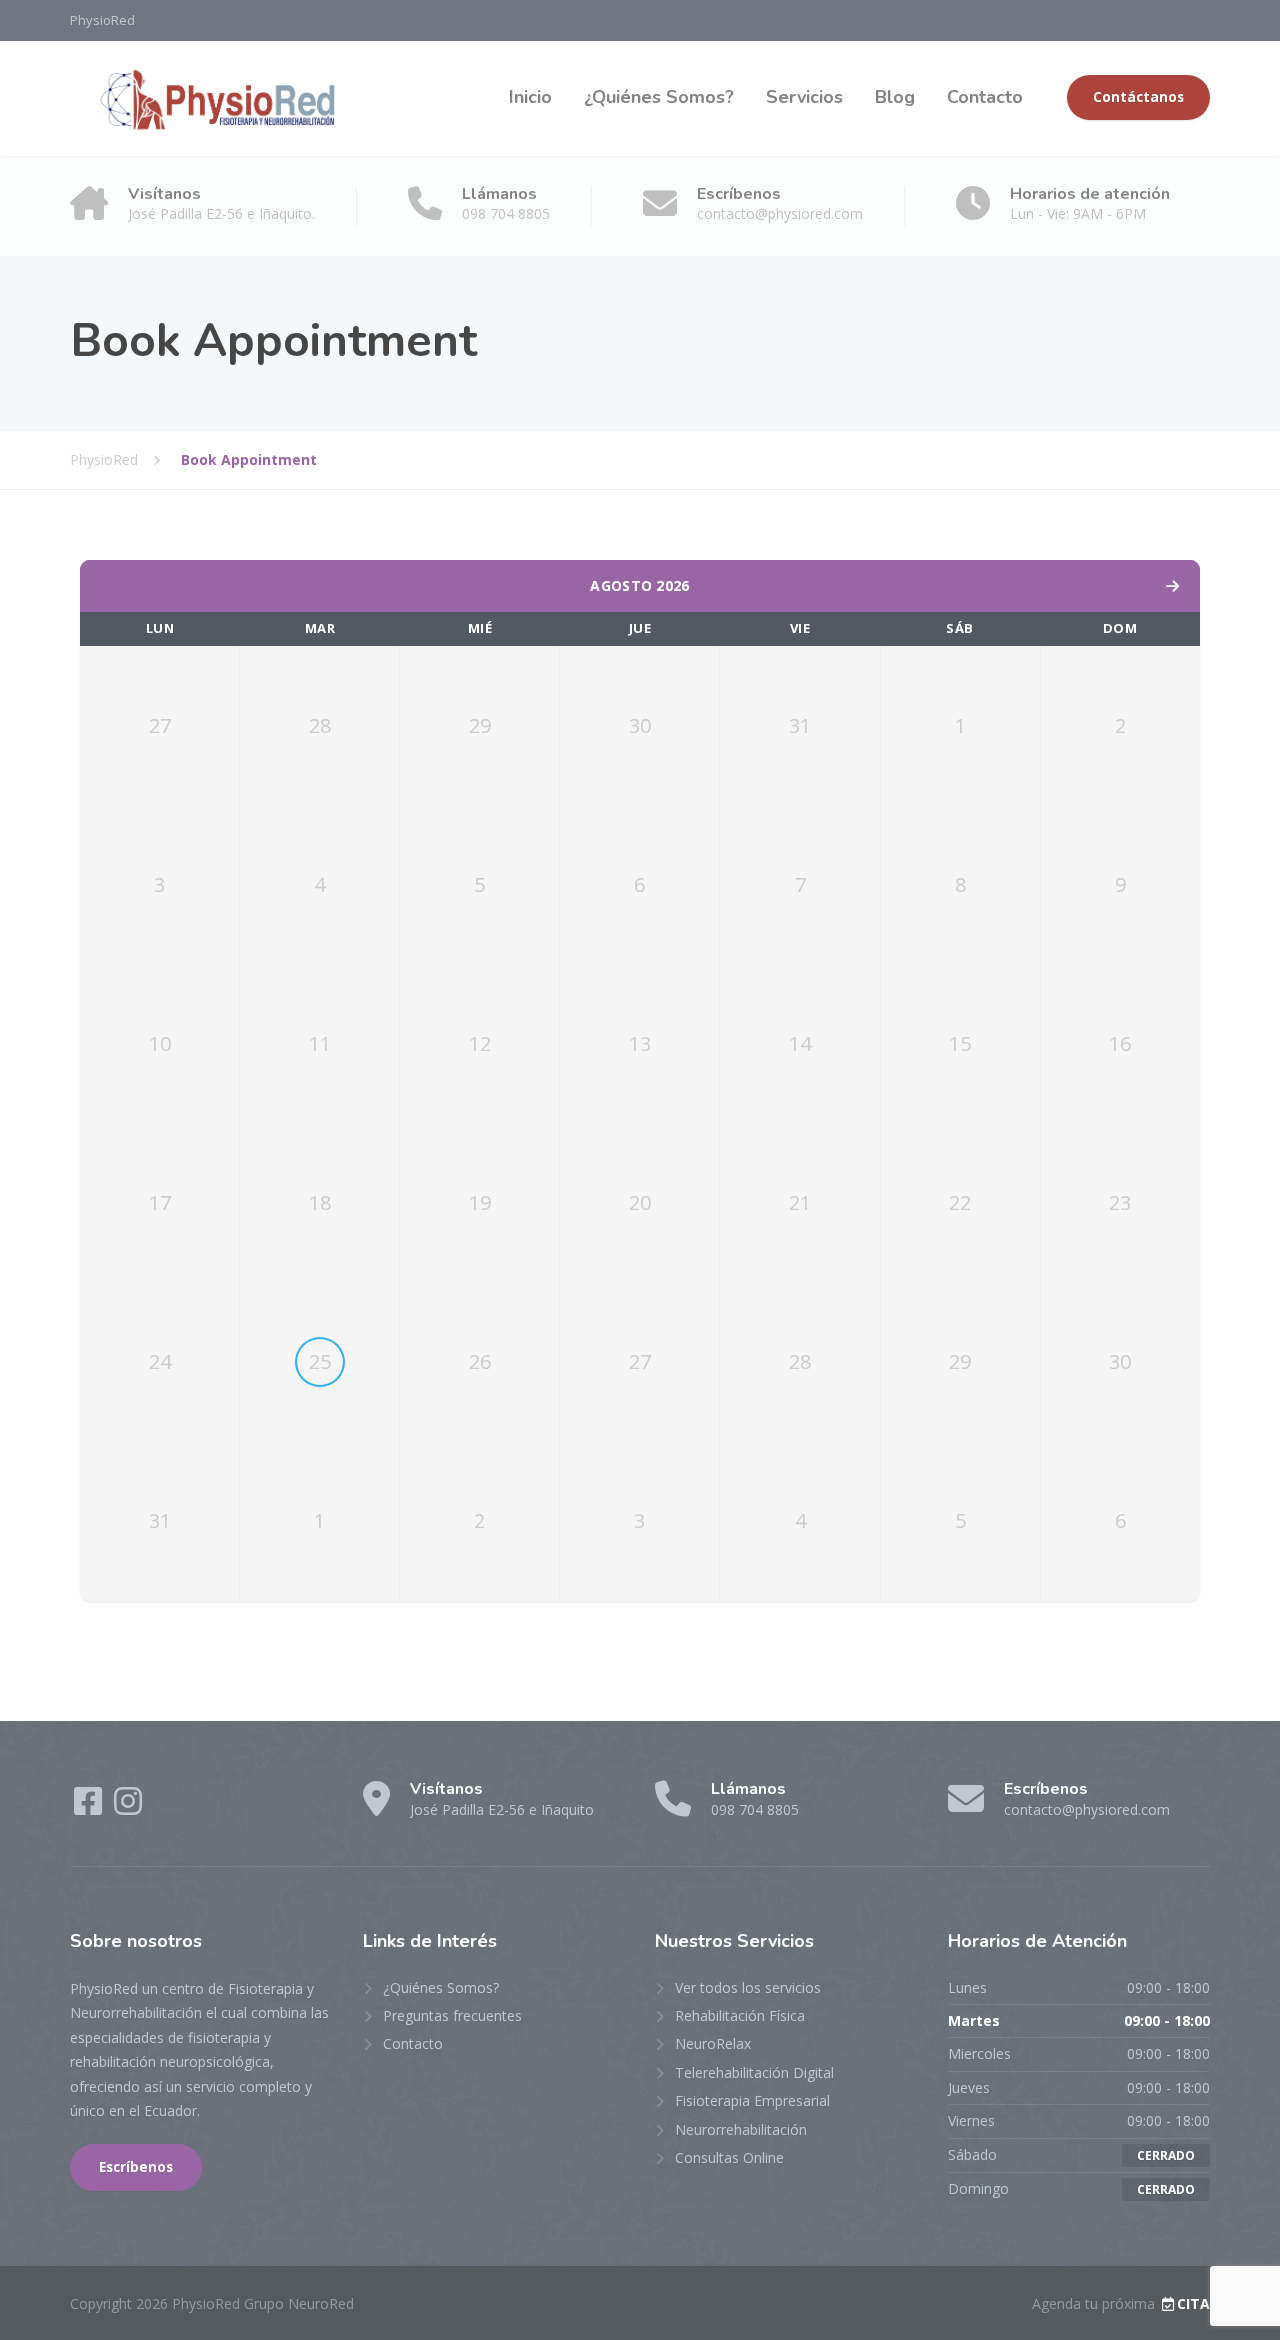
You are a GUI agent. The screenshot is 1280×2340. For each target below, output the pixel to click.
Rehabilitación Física (740, 2015)
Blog (895, 97)
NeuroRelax (713, 2043)
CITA (1193, 2303)
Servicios (804, 97)
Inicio (530, 97)
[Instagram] (128, 1807)
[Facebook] (90, 1807)
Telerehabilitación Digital (754, 2072)
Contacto (985, 97)
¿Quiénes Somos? (659, 97)
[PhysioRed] (217, 98)
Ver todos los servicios (748, 1987)
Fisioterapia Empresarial (752, 2100)
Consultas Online (729, 2157)
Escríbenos (136, 2167)
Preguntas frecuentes (452, 2015)
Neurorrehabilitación (741, 2129)
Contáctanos (1138, 97)
